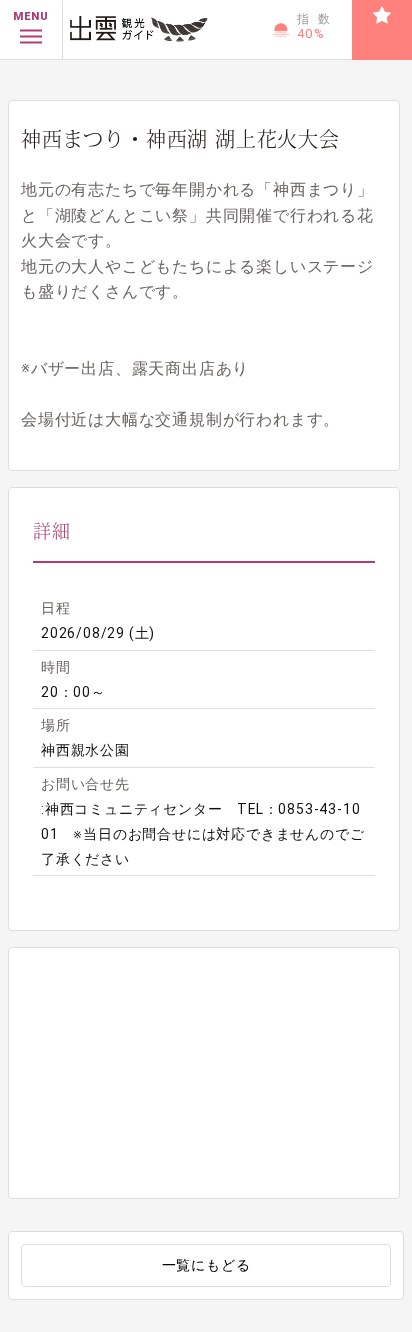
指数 (317, 26)
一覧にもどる (206, 1265)
